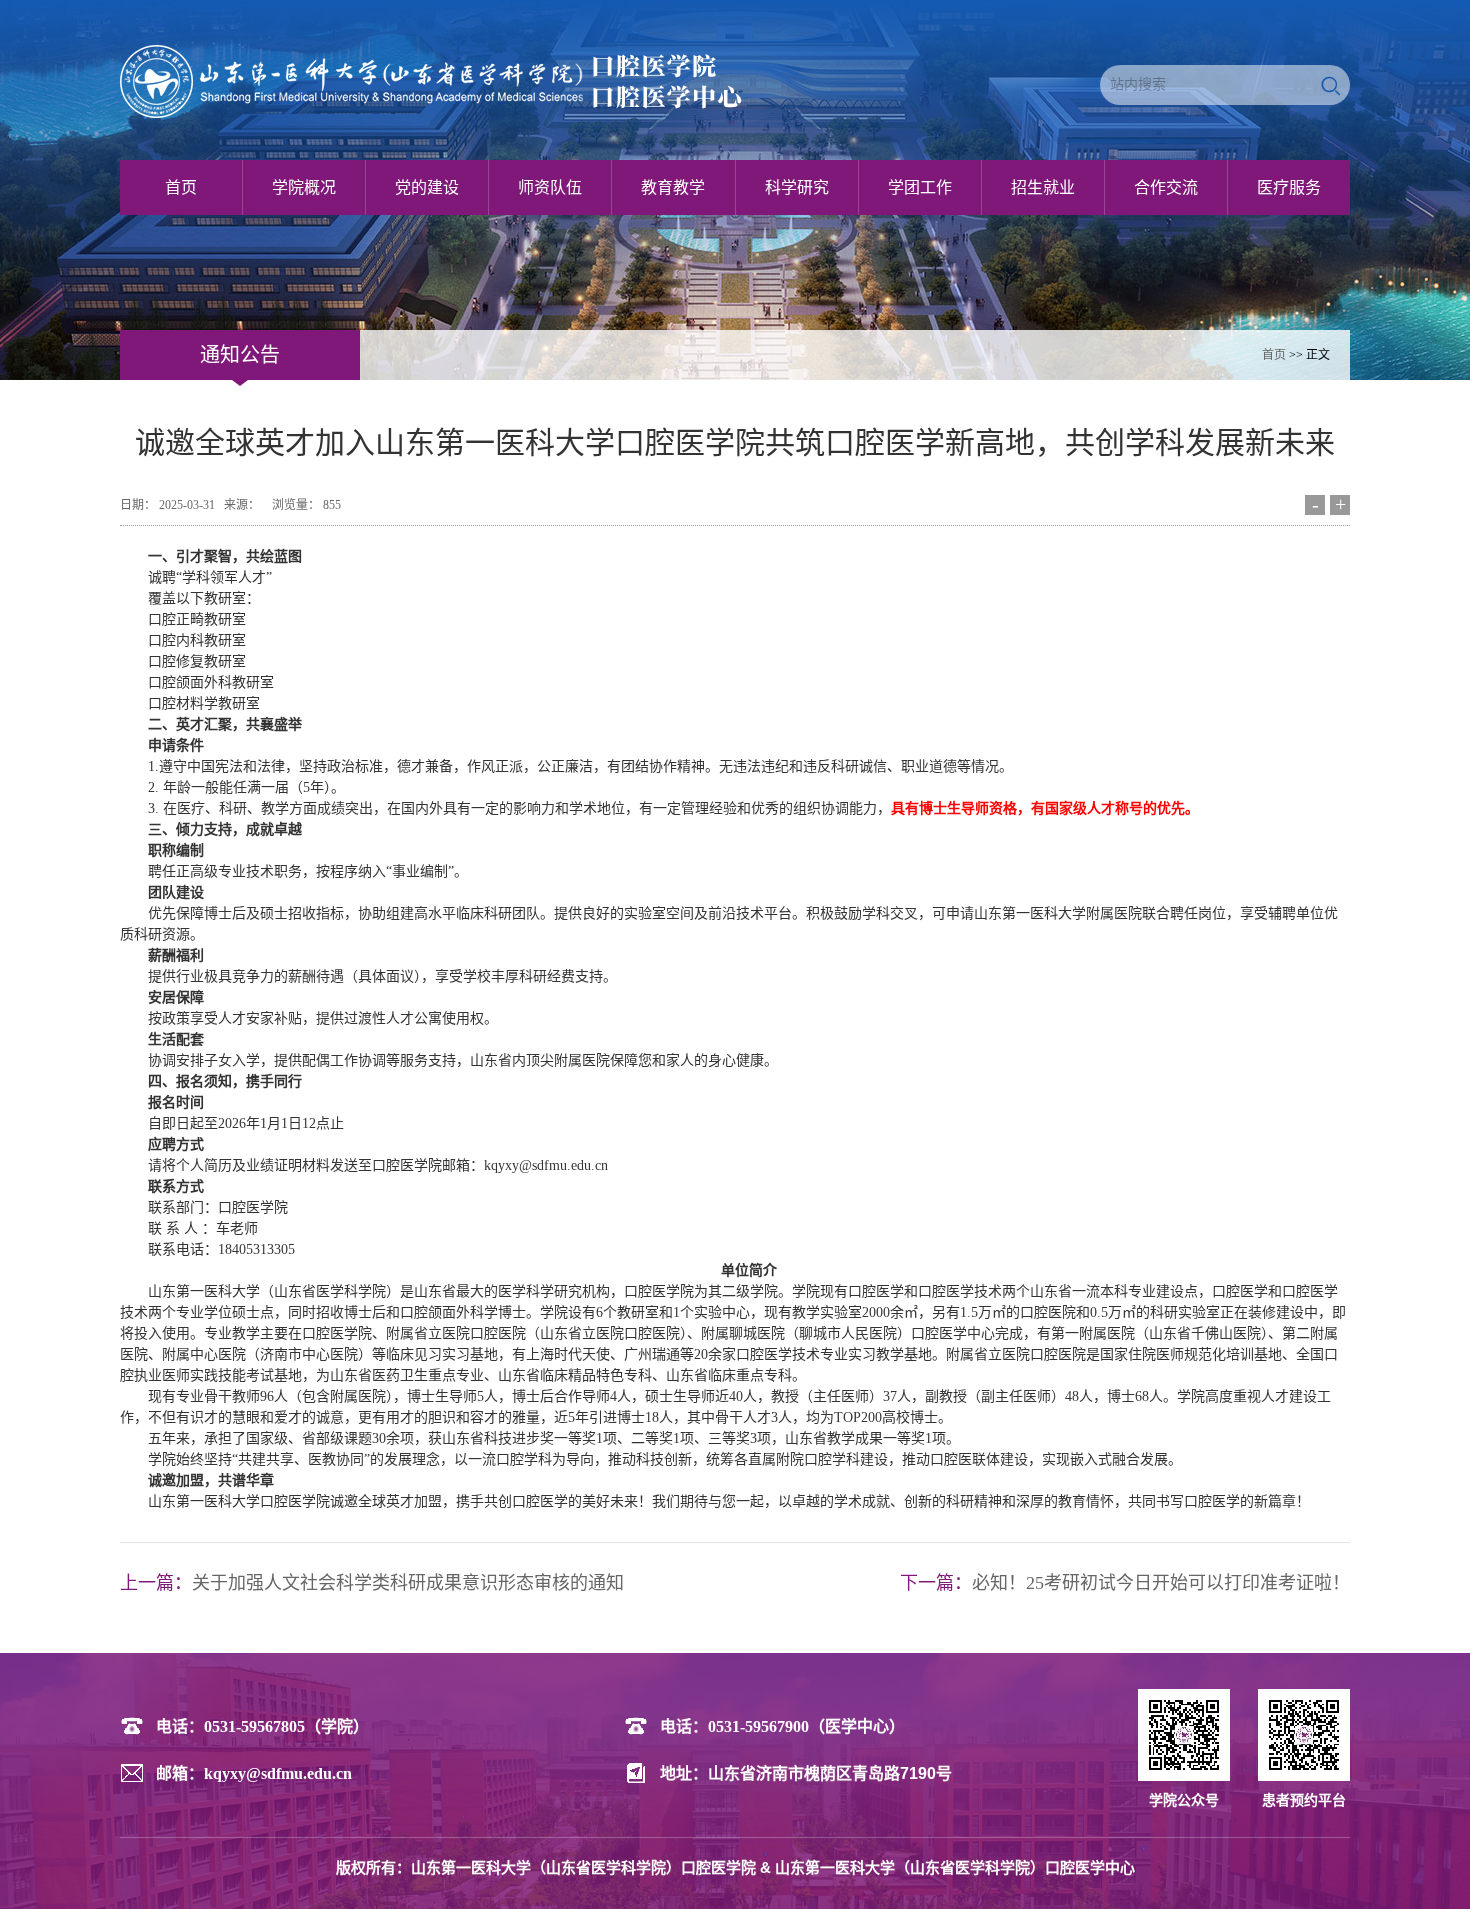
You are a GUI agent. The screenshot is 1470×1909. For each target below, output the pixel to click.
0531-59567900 (758, 1726)
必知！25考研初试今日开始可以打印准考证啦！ (1161, 1583)
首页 (1274, 355)
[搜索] (1332, 85)
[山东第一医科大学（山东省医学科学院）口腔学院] (448, 82)
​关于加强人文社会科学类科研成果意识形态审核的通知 (408, 1583)
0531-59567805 (254, 1726)
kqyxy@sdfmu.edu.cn (278, 1773)
